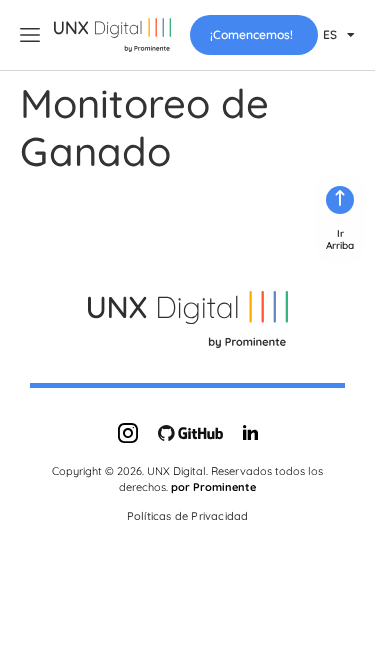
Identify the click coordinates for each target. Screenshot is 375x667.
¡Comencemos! (251, 34)
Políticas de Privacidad (188, 516)
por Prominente (213, 487)
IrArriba (340, 239)
